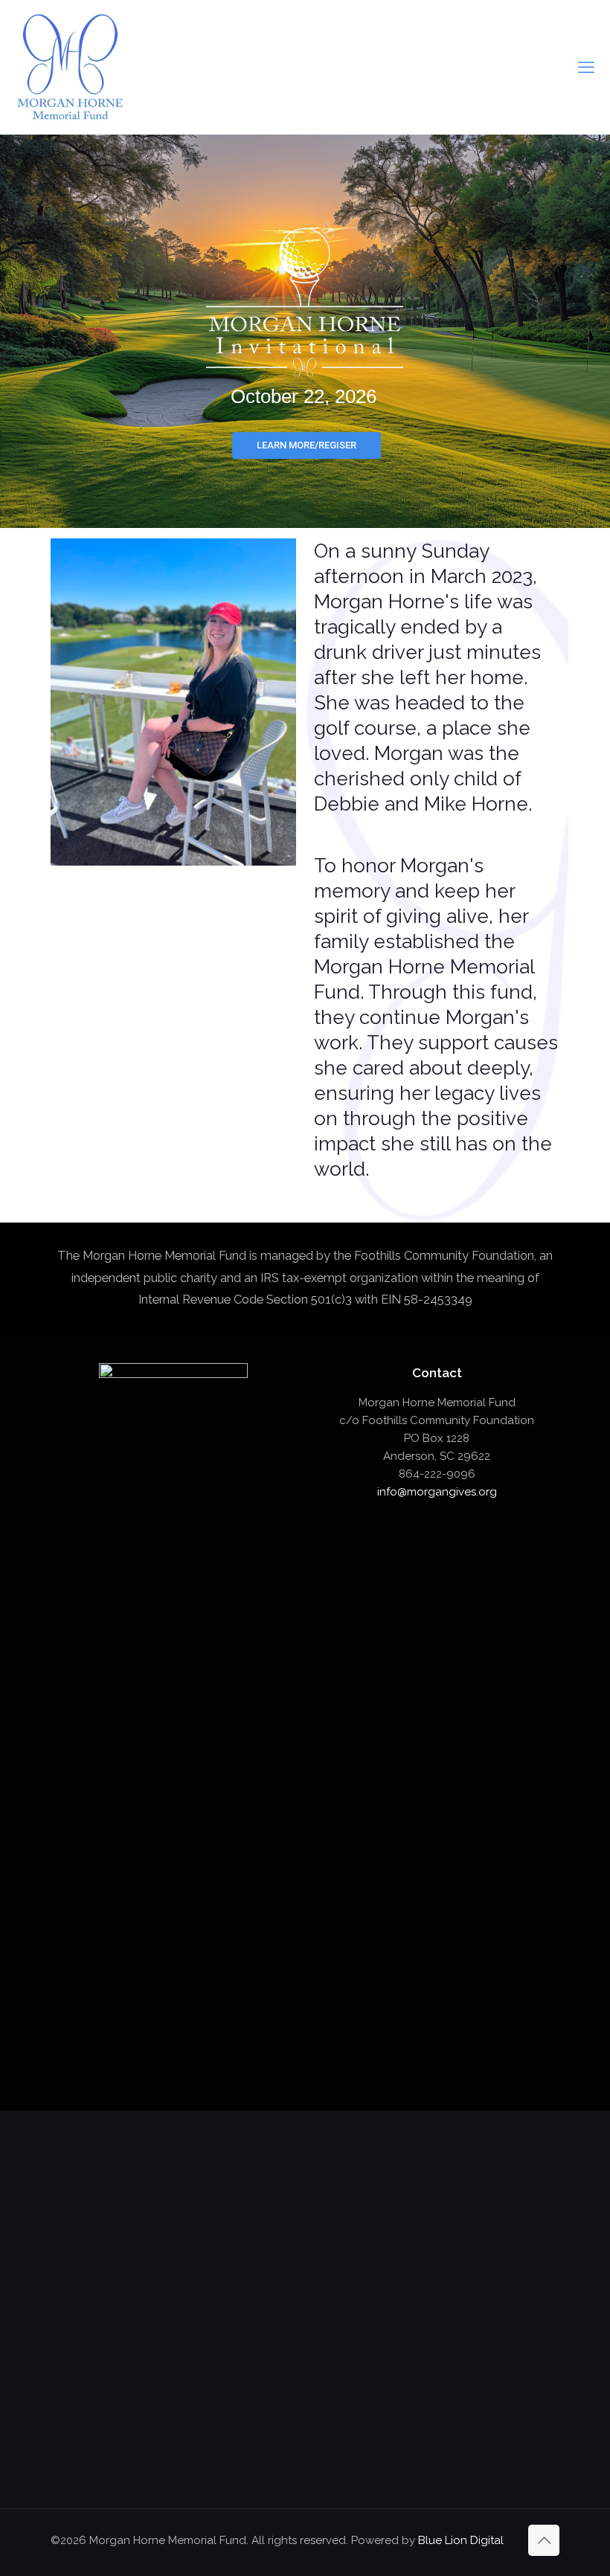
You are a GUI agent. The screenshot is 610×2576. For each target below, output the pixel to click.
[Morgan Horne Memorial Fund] (70, 67)
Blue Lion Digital (461, 2540)
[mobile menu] (586, 67)
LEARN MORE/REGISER (306, 445)
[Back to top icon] (544, 2540)
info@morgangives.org (437, 1492)
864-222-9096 (437, 1474)
